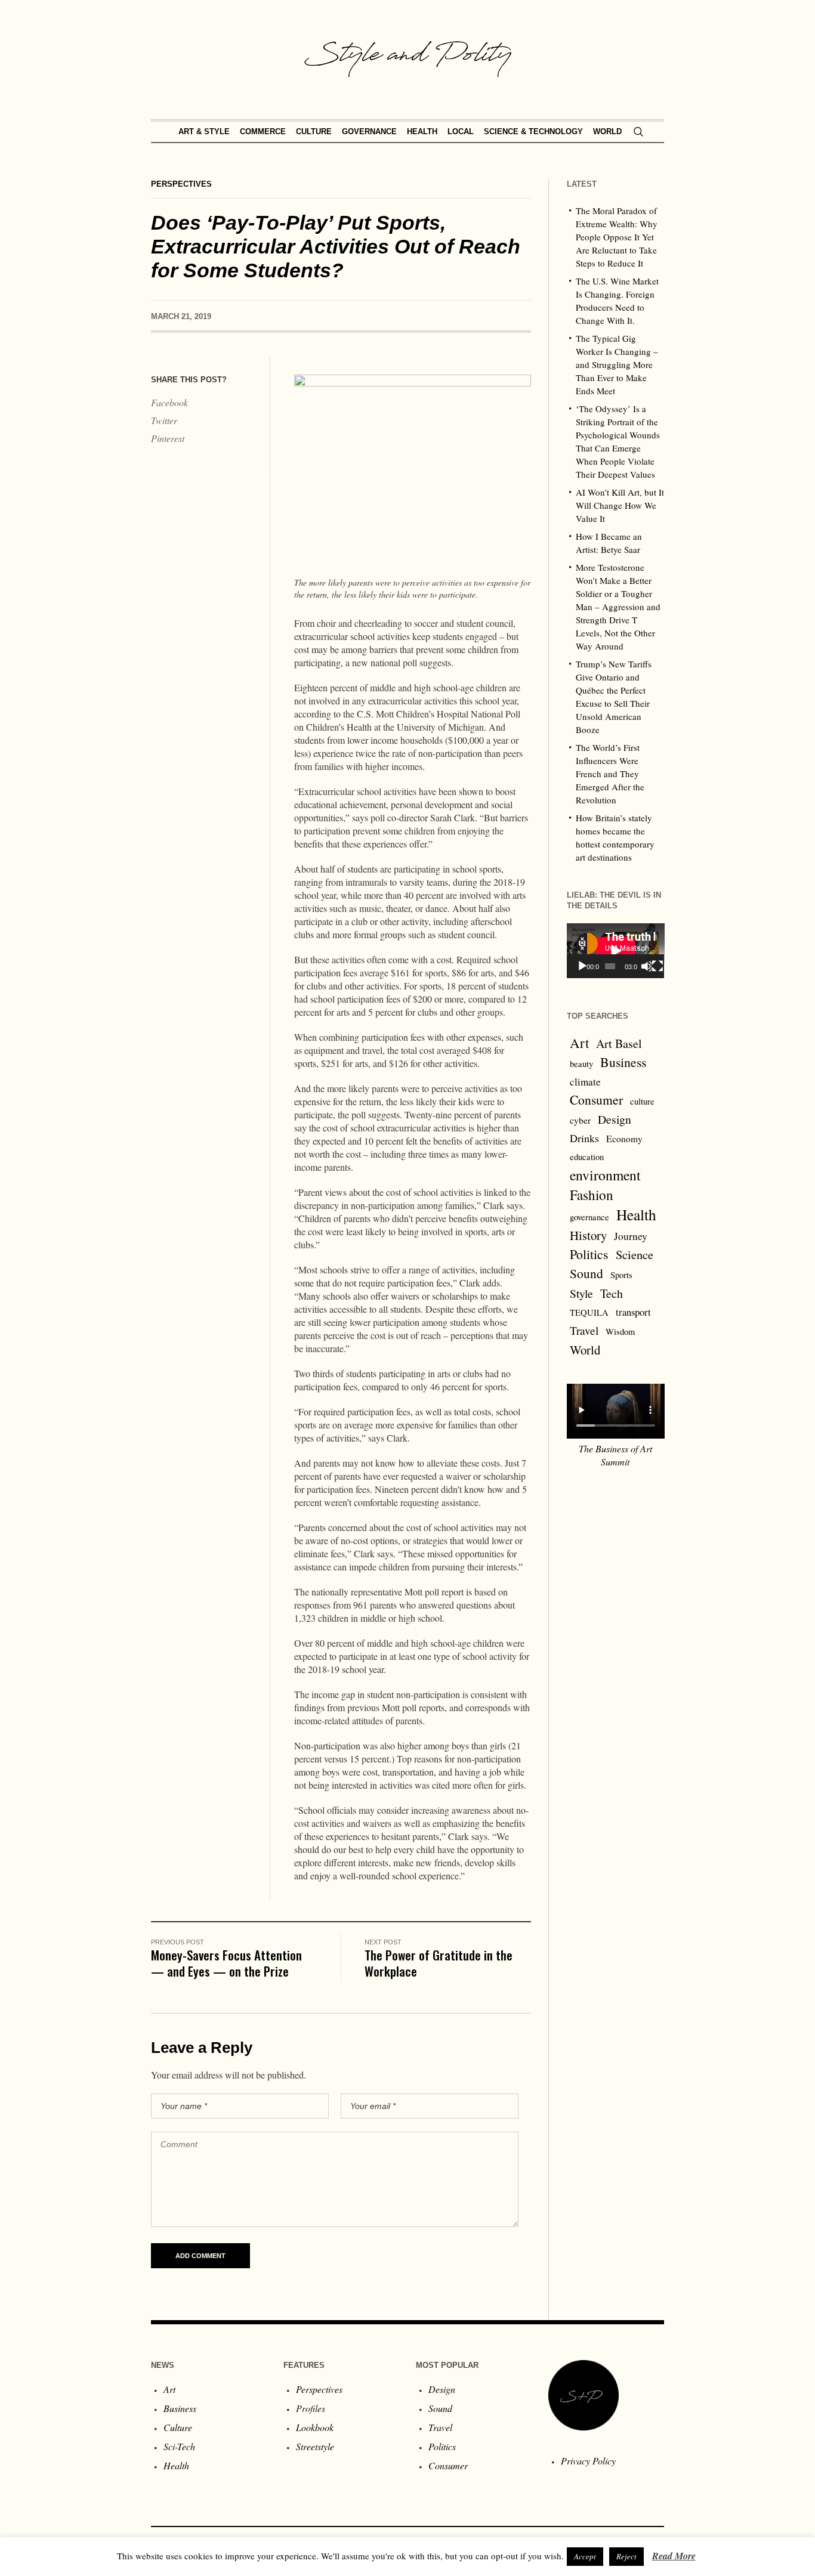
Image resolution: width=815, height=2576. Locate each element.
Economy (624, 1139)
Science (635, 1254)
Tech (612, 1293)
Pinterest (168, 438)
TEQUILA (589, 1312)
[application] (616, 951)
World (585, 1350)
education (587, 1157)
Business (623, 1062)
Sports (621, 1275)
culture (642, 1101)
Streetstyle (315, 2446)
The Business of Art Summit (615, 1455)
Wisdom (620, 1332)
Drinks (584, 1138)
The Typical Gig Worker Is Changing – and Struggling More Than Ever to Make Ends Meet (617, 364)
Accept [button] (585, 2556)
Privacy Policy (588, 2461)
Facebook (169, 402)
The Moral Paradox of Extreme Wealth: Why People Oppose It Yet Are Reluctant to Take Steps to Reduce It (617, 237)
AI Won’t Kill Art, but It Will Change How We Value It (620, 505)
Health (636, 1214)
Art (579, 1043)
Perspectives (181, 184)
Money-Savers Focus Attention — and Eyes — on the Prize (226, 1963)
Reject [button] (626, 2556)
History (588, 1235)
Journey (631, 1236)
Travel (584, 1330)
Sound (586, 1273)
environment (605, 1175)
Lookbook (315, 2427)
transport (633, 1312)
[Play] (582, 966)
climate (585, 1082)
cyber (580, 1120)
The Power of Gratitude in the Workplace (439, 1963)
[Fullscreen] (657, 966)
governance (589, 1217)
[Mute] (646, 966)
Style (581, 1293)
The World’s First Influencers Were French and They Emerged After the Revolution (610, 774)
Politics (589, 1254)
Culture (178, 2427)
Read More (674, 2556)
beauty (581, 1064)
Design (615, 1119)
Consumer (596, 1100)
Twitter (164, 420)
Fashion (592, 1195)
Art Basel (619, 1043)
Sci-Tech (179, 2446)
